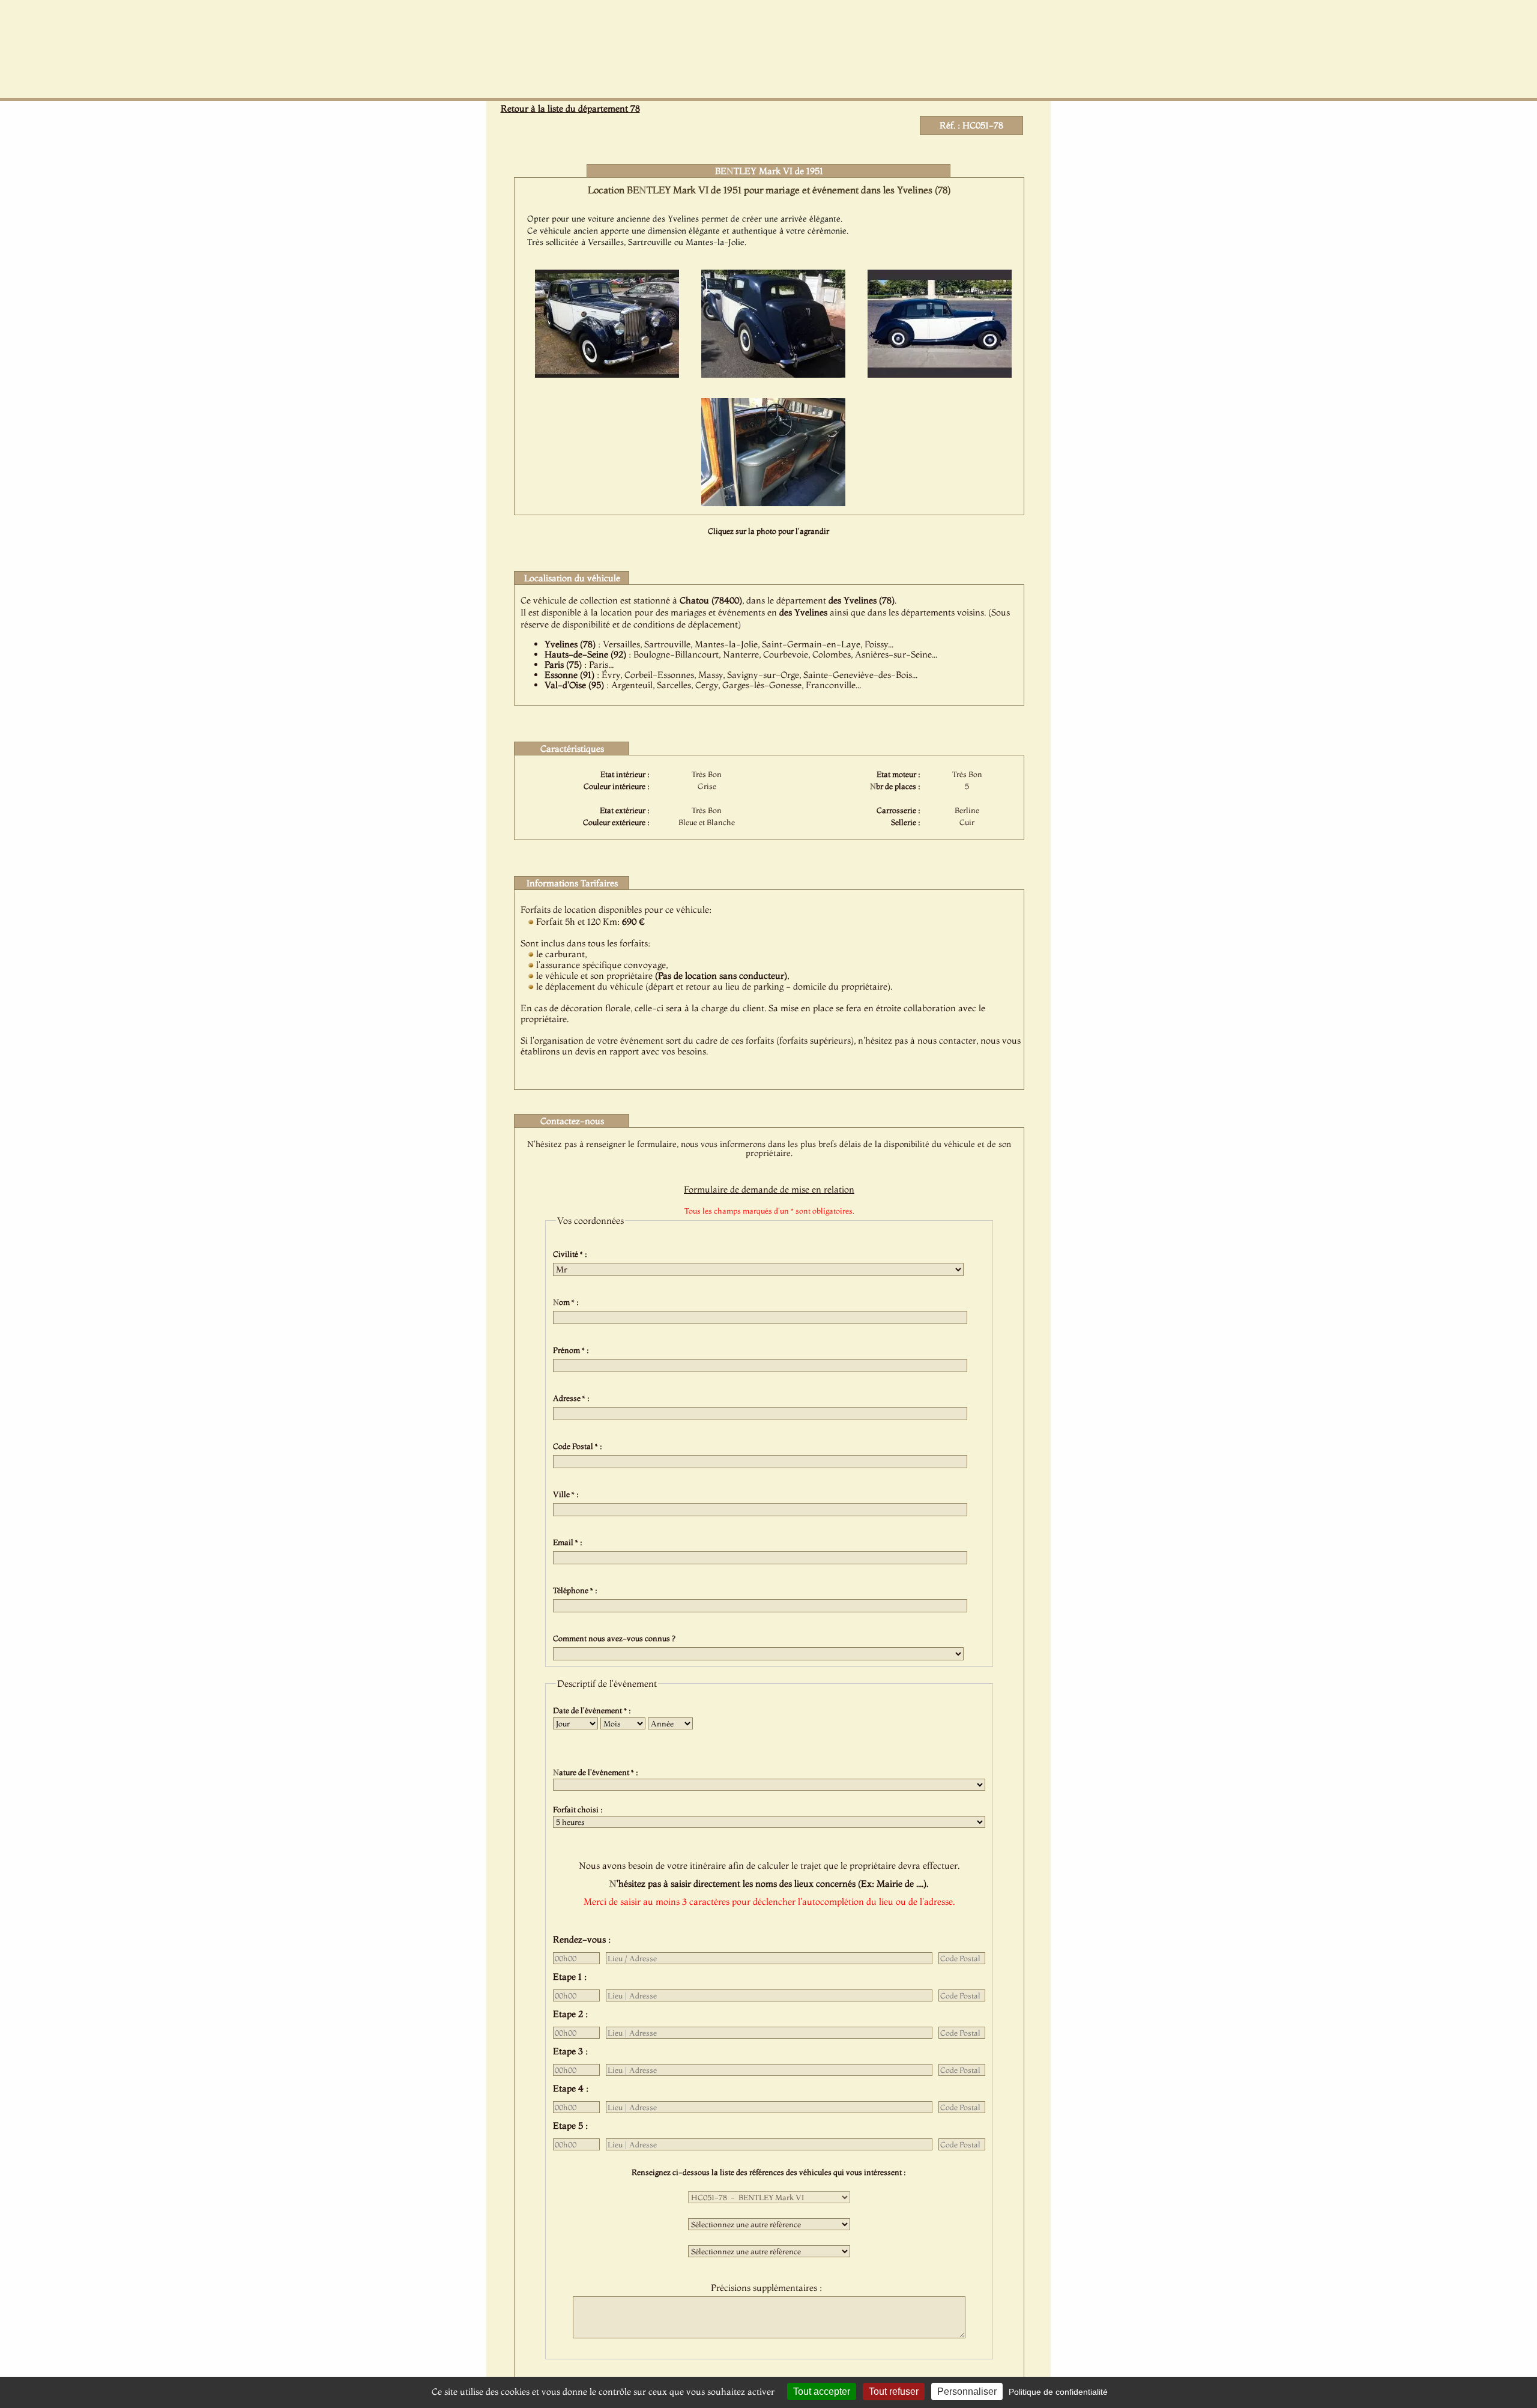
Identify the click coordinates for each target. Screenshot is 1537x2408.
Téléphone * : (577, 1590)
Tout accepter (822, 2391)
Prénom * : (573, 1350)
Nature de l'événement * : (597, 1772)
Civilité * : (572, 1254)
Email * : (569, 1542)
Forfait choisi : (580, 1809)
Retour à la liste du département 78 (570, 108)
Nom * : (568, 1302)
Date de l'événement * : (594, 1710)
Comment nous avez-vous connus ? (616, 1638)
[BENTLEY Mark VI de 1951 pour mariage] (607, 374)
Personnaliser (967, 2391)
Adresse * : (573, 1398)
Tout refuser (894, 2391)
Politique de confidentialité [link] (1058, 2392)
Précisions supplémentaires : (769, 2288)
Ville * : (568, 1494)
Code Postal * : (579, 1446)
